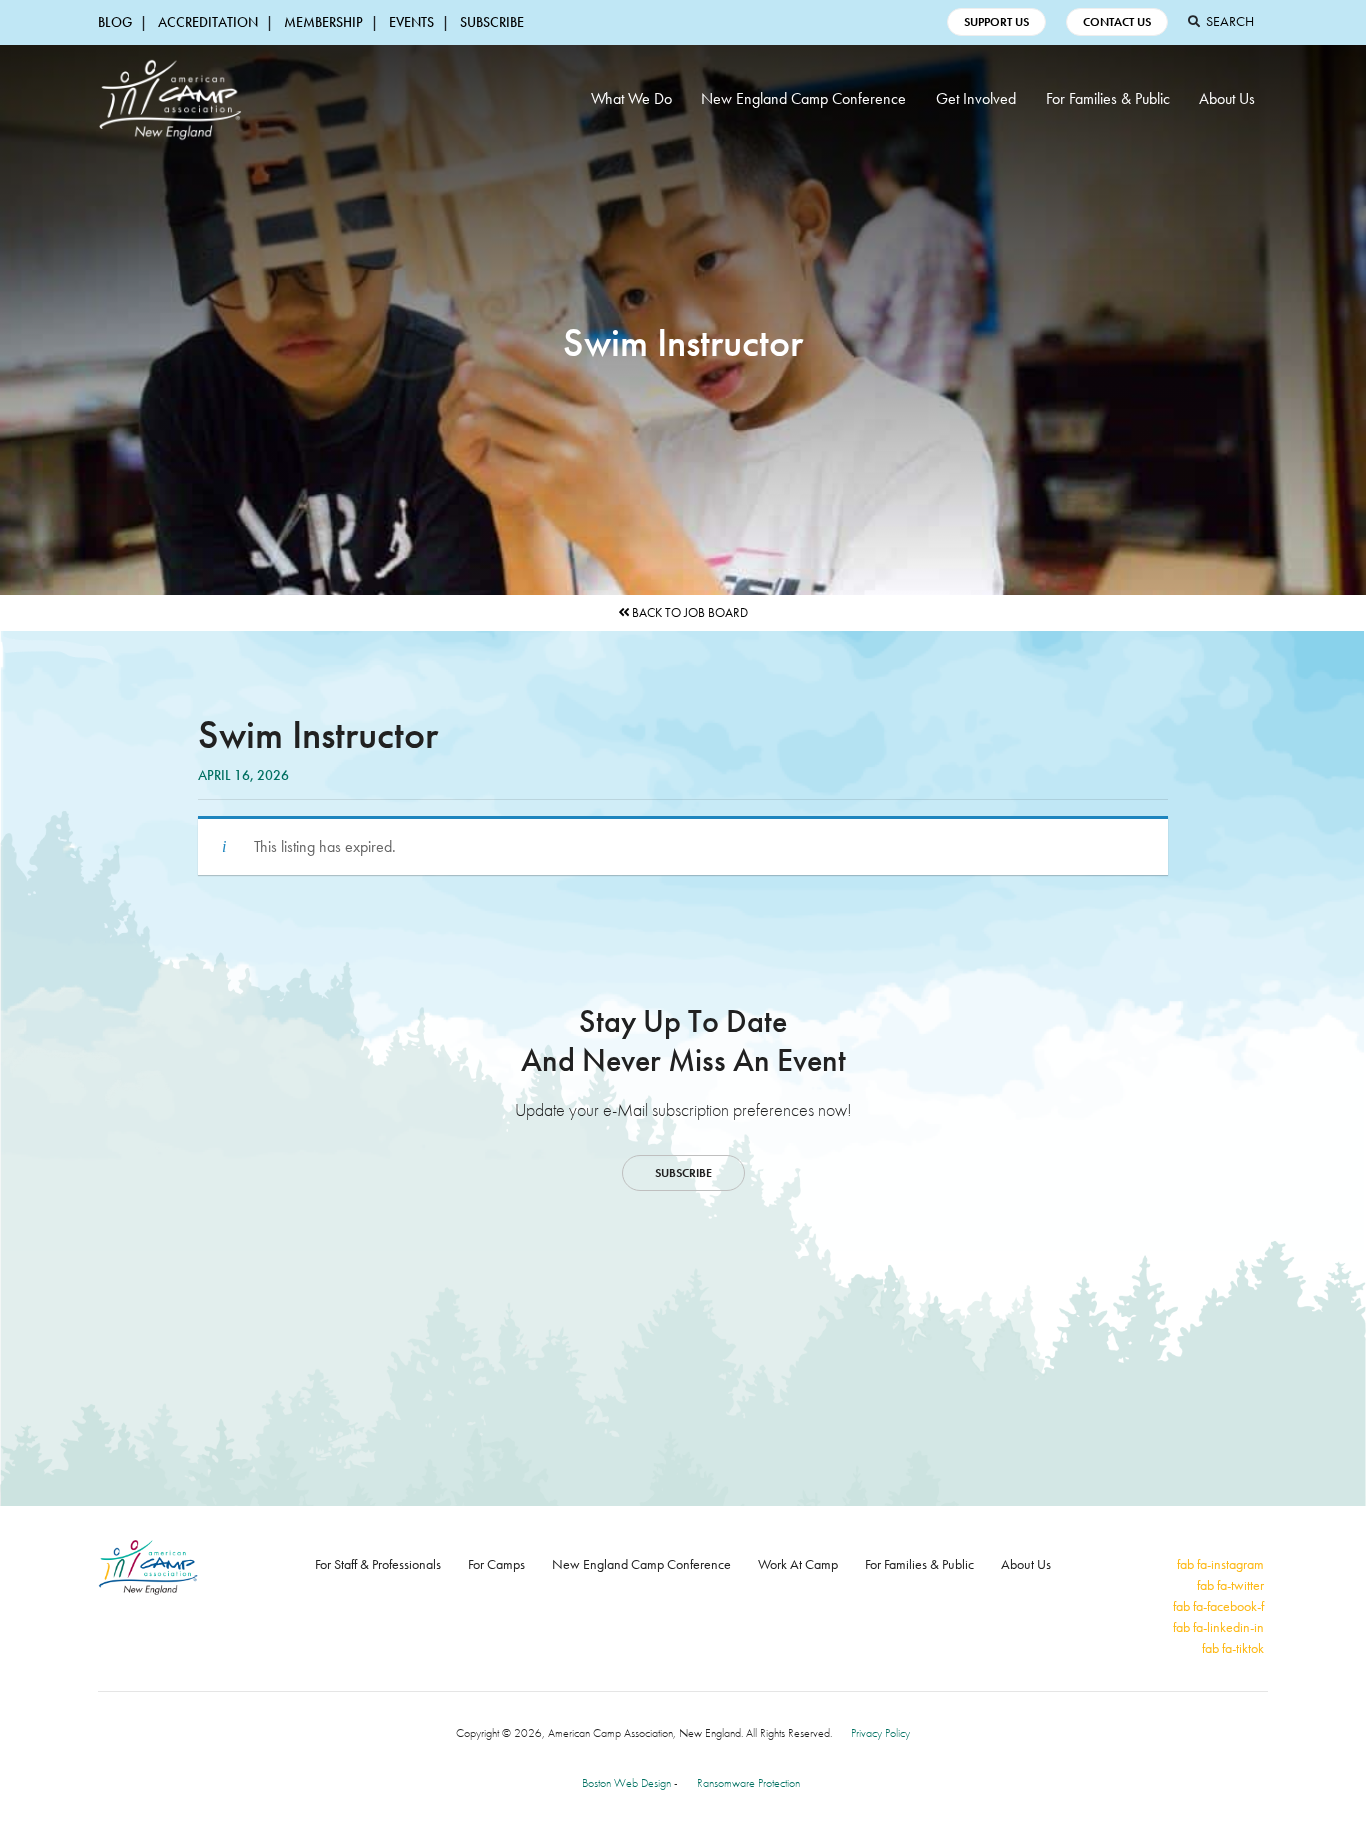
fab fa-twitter (1230, 1585)
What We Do (631, 98)
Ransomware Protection (748, 1783)
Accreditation (208, 22)
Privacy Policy (880, 1733)
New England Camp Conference (803, 98)
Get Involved (976, 98)
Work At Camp (798, 1564)
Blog (115, 22)
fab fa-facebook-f (1218, 1606)
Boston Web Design (626, 1783)
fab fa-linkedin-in (1218, 1627)
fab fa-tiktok (1233, 1648)
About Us (1227, 98)
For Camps (496, 1564)
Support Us (996, 22)
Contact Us (1117, 22)
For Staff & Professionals (378, 1564)
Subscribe (492, 22)
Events (411, 22)
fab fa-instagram (1220, 1564)
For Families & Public (1108, 98)
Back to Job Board (688, 612)
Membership (323, 22)
